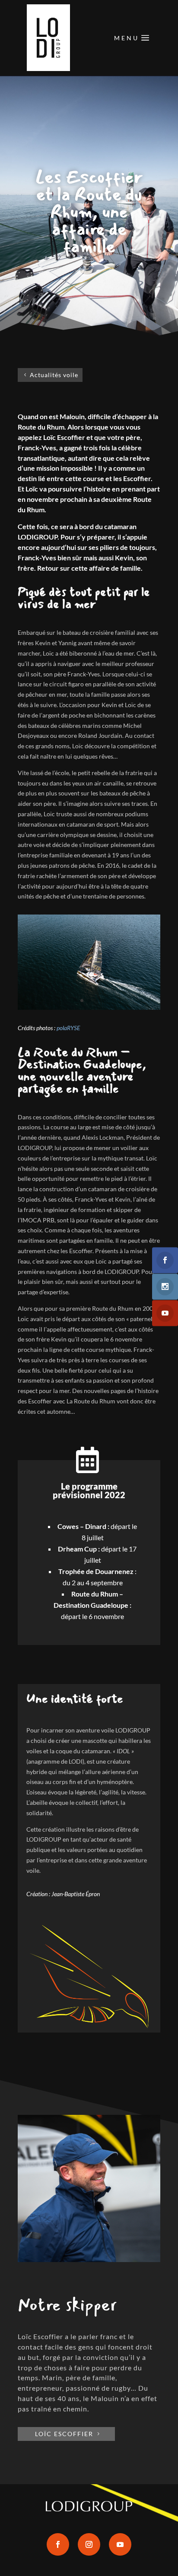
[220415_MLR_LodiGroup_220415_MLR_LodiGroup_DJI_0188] (89, 1007)
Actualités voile (54, 375)
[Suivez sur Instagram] (89, 2544)
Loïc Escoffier (64, 2434)
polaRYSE (68, 1028)
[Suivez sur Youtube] (120, 2544)
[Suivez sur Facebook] (58, 2544)
